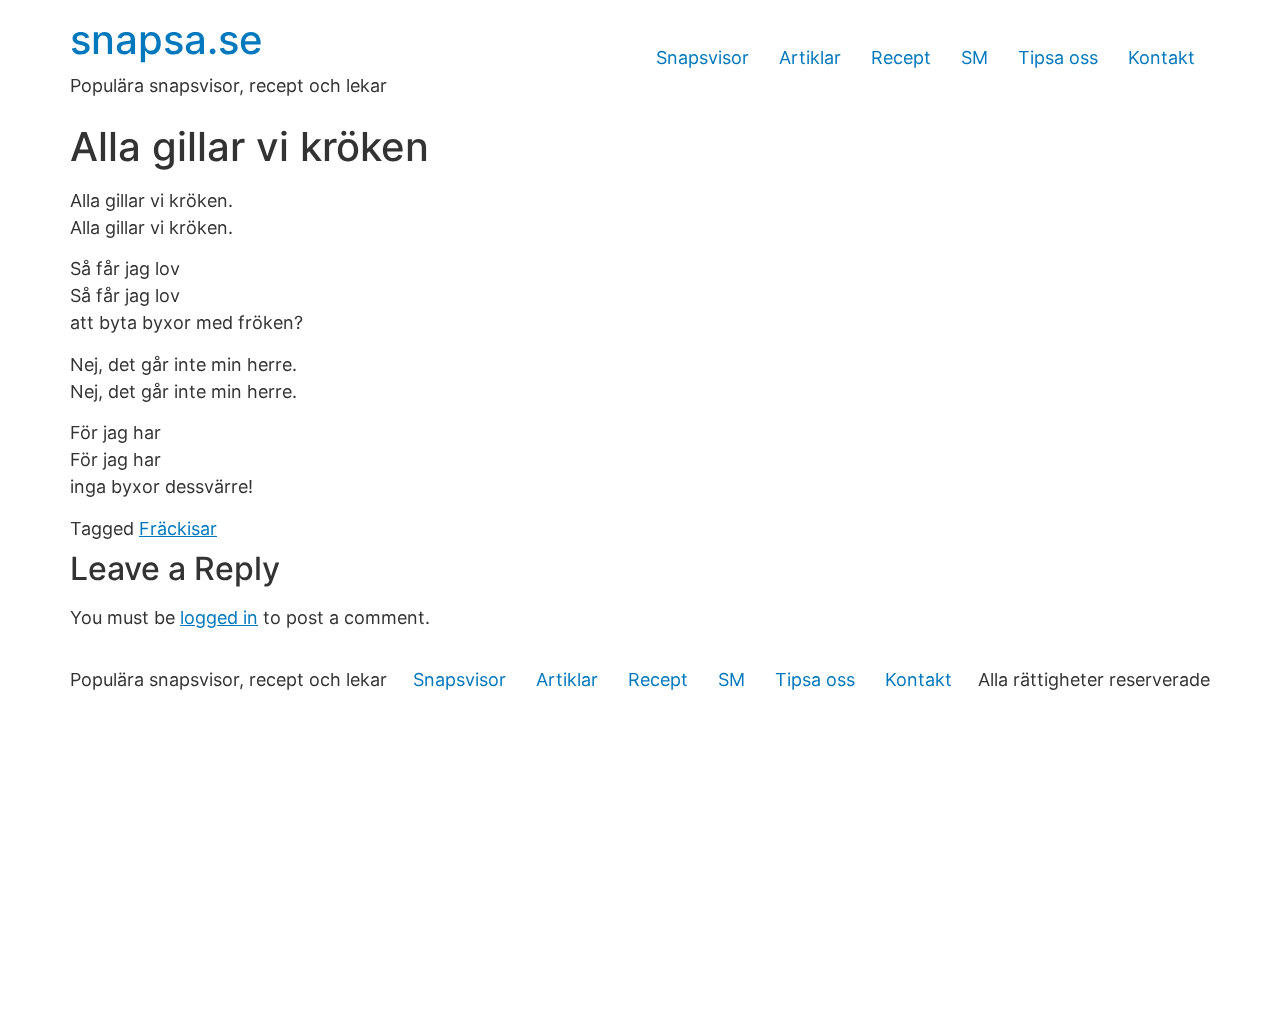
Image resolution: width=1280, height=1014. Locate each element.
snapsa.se (166, 39)
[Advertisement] (640, 864)
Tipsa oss (1058, 57)
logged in (219, 617)
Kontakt (1161, 57)
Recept (901, 57)
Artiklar (810, 57)
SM (974, 57)
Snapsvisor (702, 57)
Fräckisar (178, 528)
